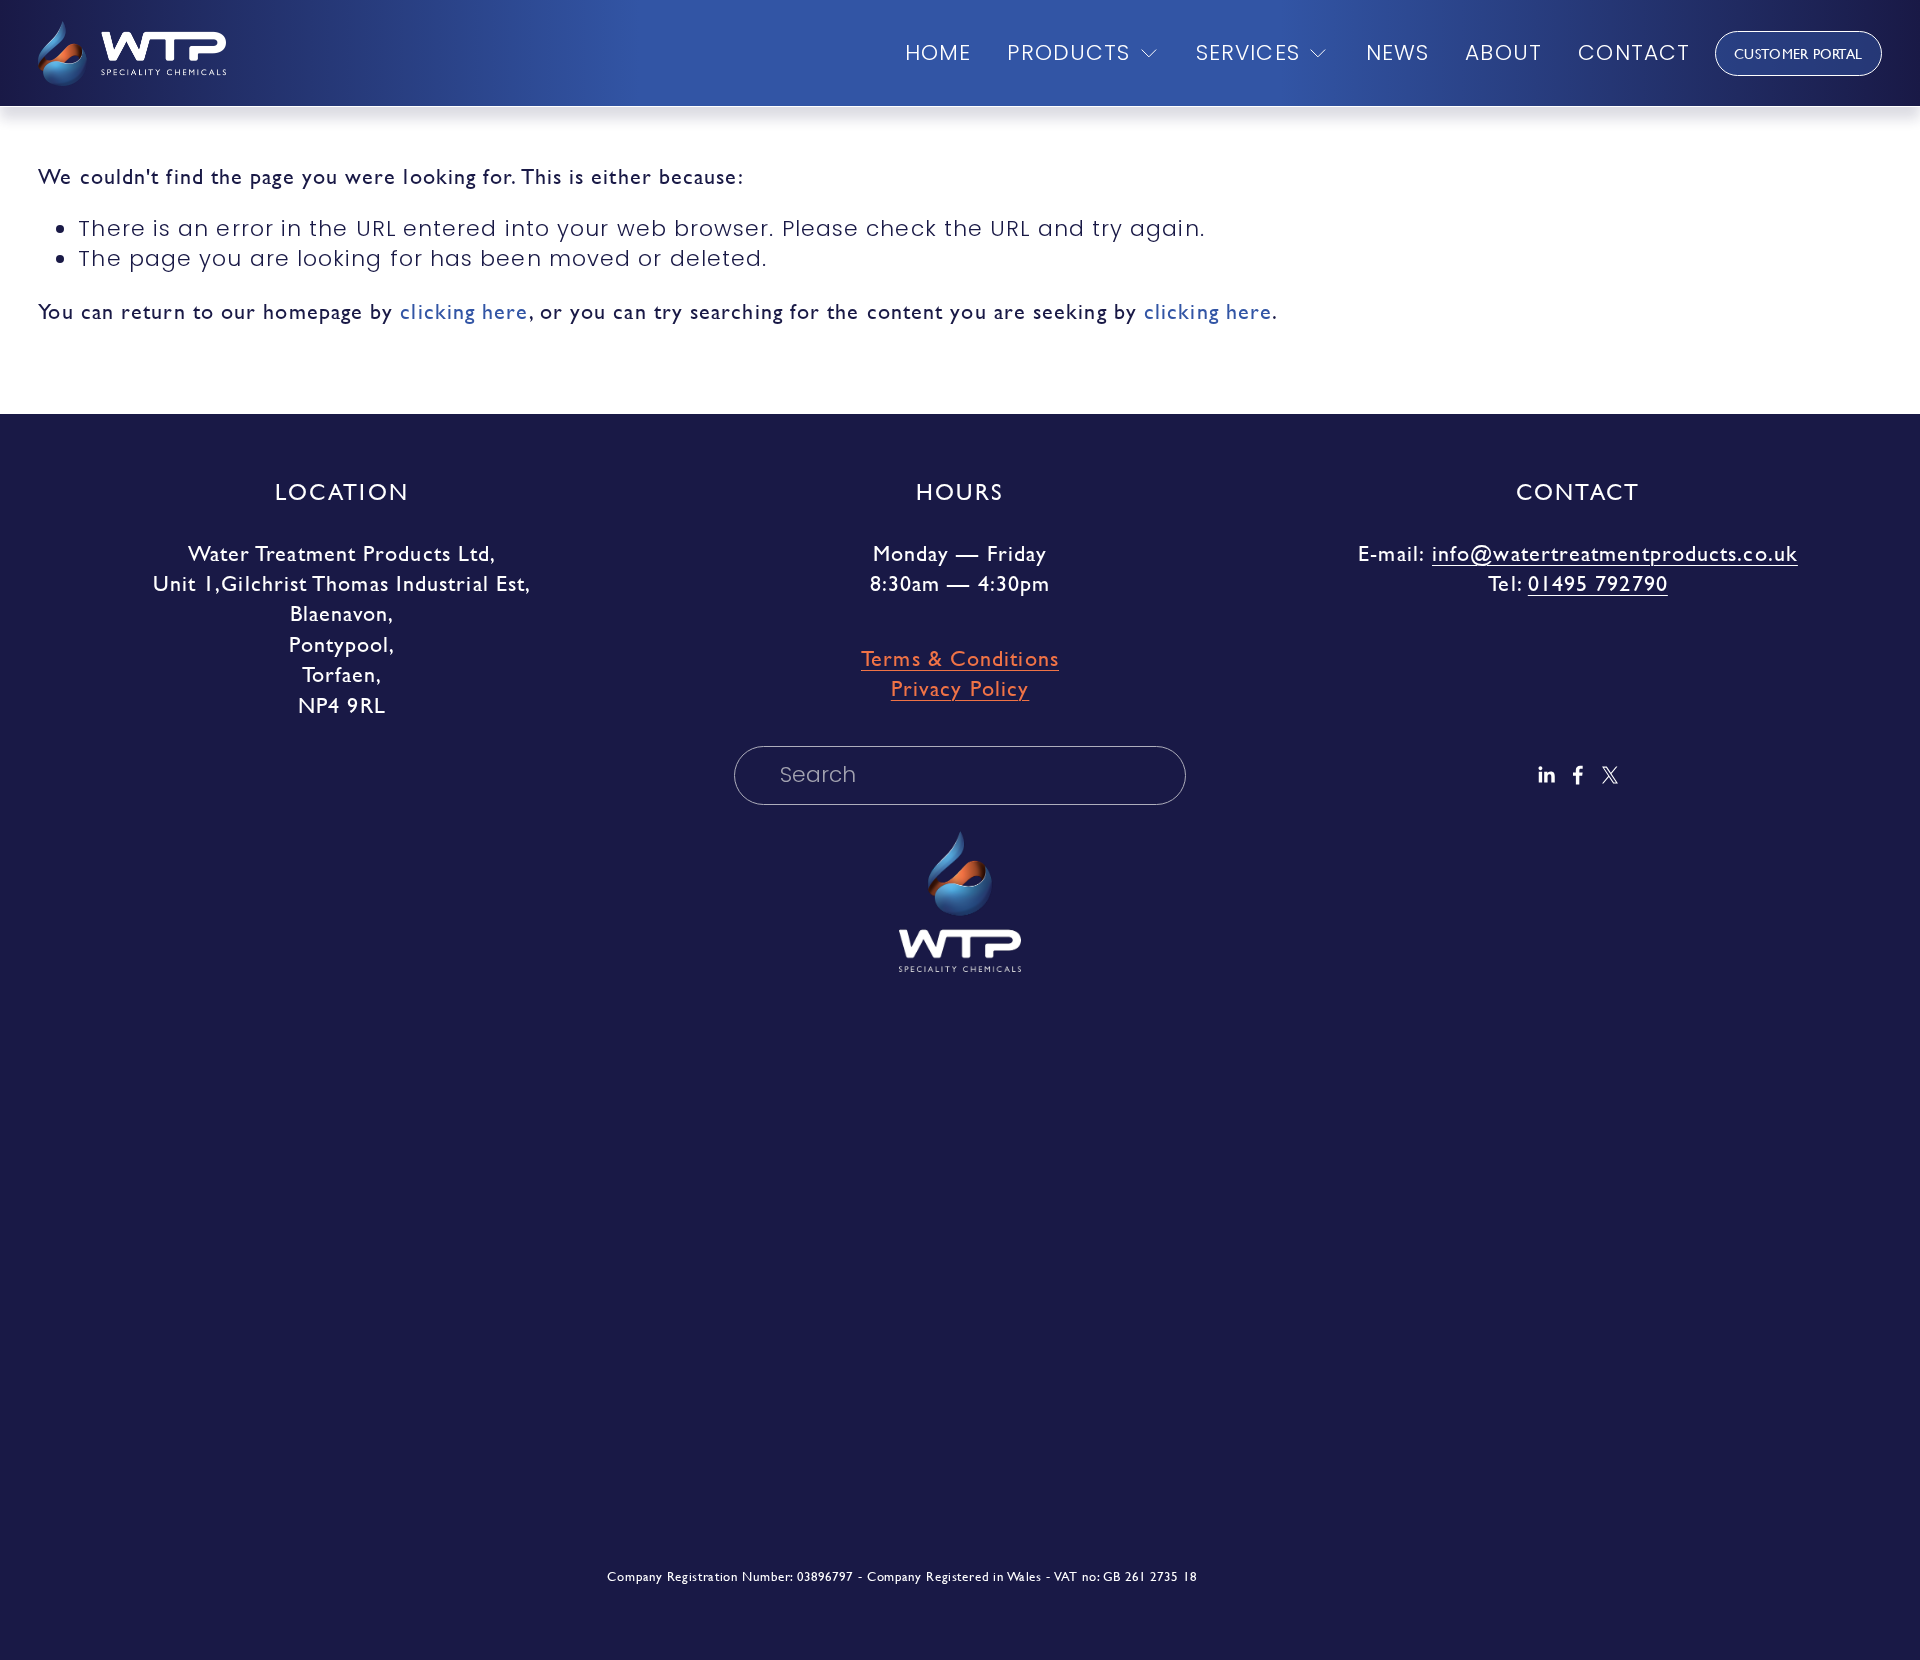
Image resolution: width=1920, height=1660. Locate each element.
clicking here (464, 311)
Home (938, 52)
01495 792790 (1598, 584)
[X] (1610, 775)
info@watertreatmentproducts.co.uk (1615, 554)
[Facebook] (1578, 775)
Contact (1634, 52)
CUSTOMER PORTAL (1798, 53)
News (1397, 52)
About (1503, 52)
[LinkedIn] (1546, 775)
